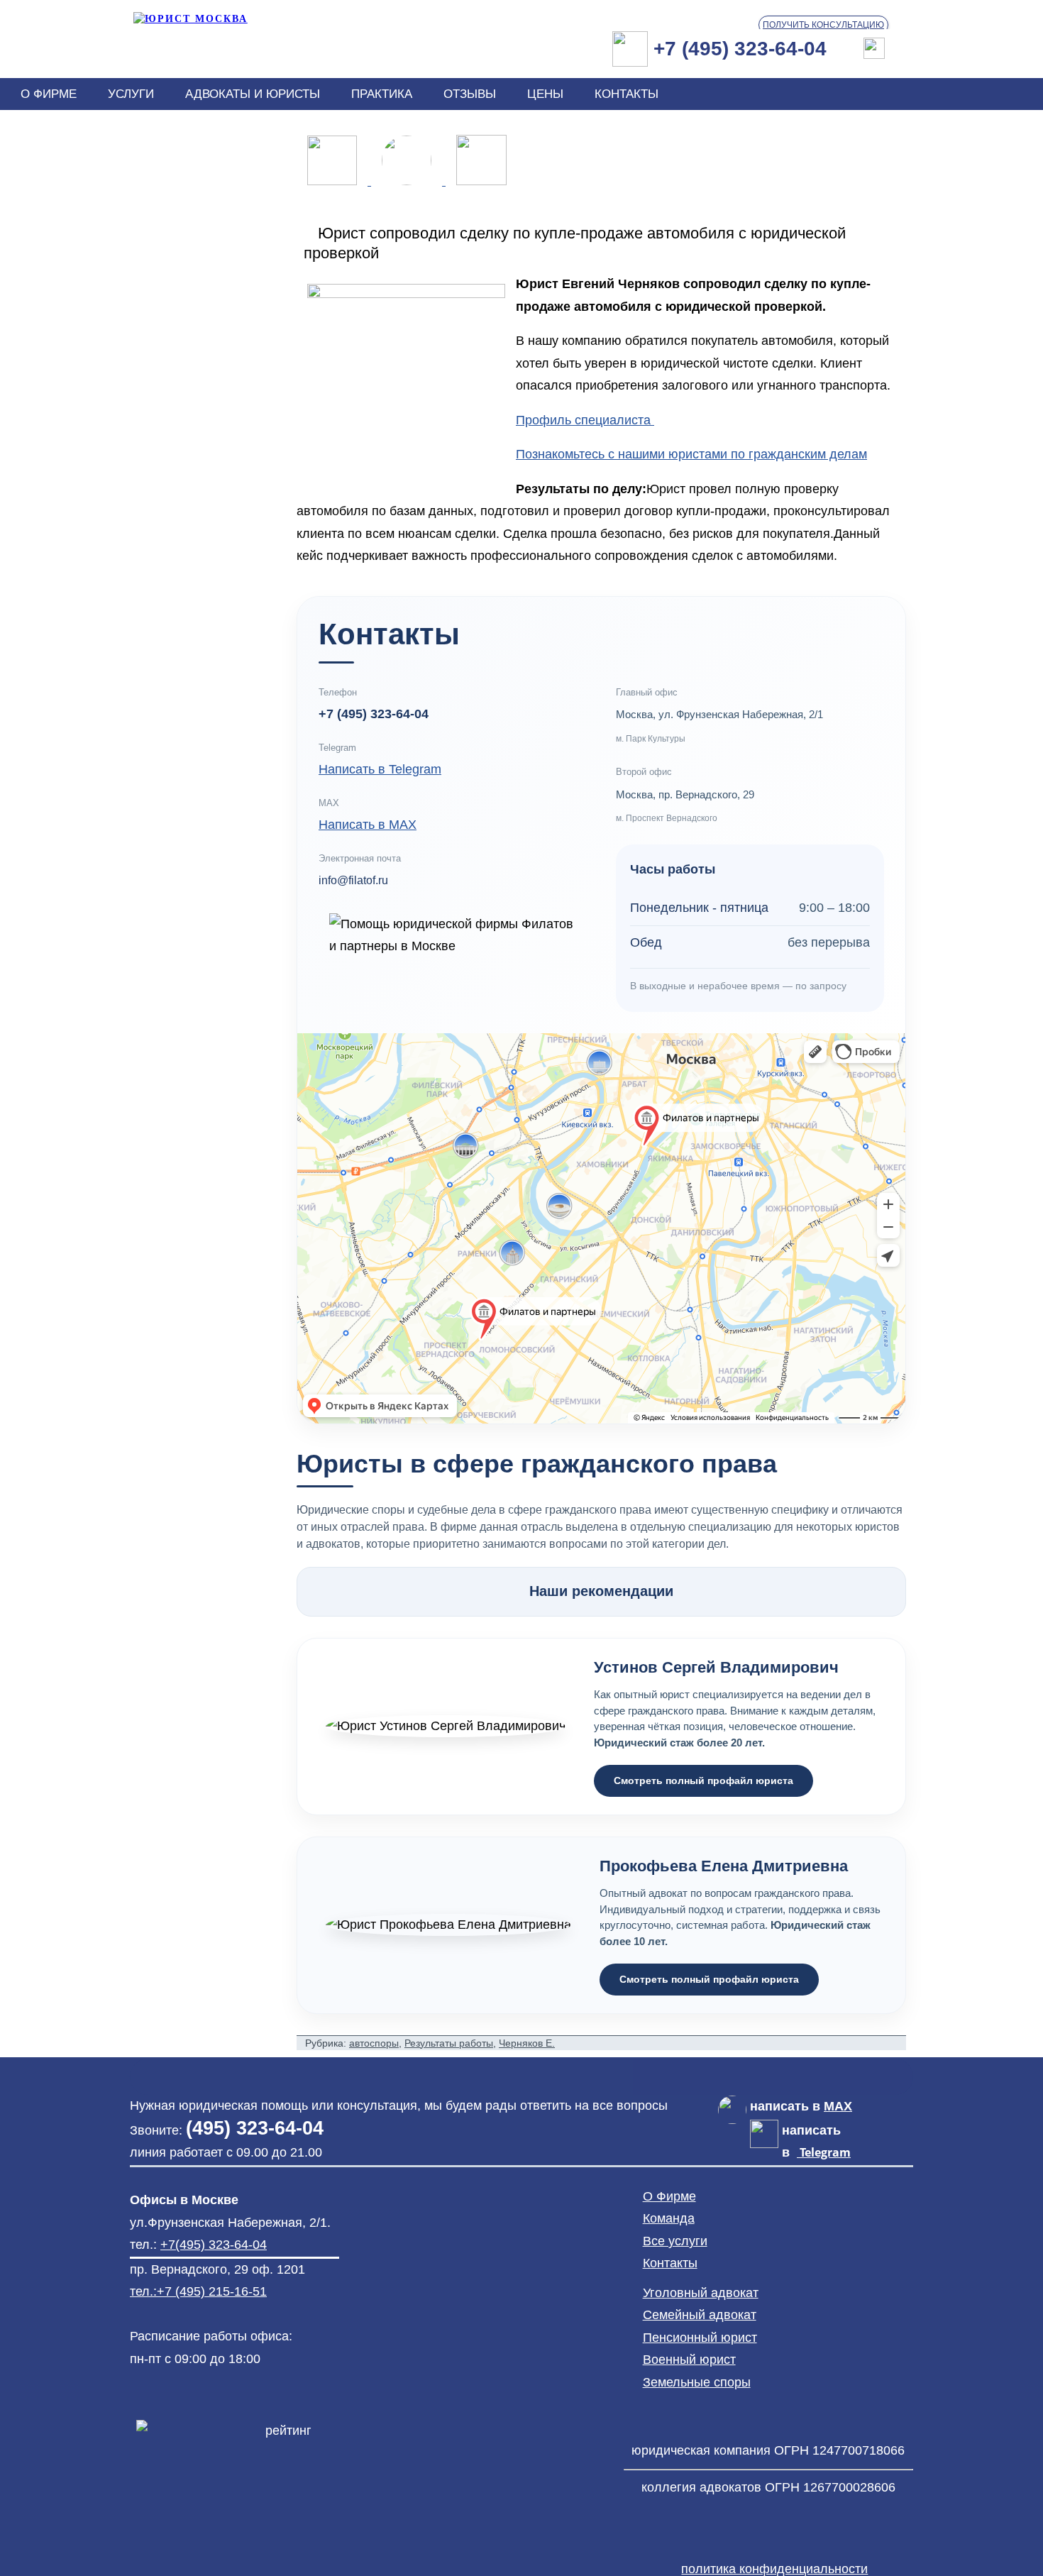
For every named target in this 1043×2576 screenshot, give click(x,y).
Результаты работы (449, 2043)
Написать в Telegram (380, 769)
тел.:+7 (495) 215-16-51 (198, 2291)
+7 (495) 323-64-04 (374, 714)
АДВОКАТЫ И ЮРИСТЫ (253, 94)
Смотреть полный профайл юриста (703, 1780)
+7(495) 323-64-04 (214, 2245)
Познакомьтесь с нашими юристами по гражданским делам (691, 454)
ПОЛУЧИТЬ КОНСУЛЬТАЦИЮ (823, 25)
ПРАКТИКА (382, 94)
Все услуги (675, 2241)
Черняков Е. (527, 2043)
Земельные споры (697, 2382)
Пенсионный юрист (700, 2338)
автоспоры (374, 2043)
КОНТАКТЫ (627, 94)
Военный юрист (689, 2360)
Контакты (670, 2263)
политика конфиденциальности (774, 2569)
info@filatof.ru (353, 880)
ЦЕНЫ (545, 94)
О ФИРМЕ (49, 94)
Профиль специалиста (585, 420)
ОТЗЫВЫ (470, 94)
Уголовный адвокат (701, 2293)
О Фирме (669, 2196)
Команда (669, 2218)
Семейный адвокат (700, 2315)
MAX (838, 2106)
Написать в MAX (368, 825)
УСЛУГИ (131, 94)
